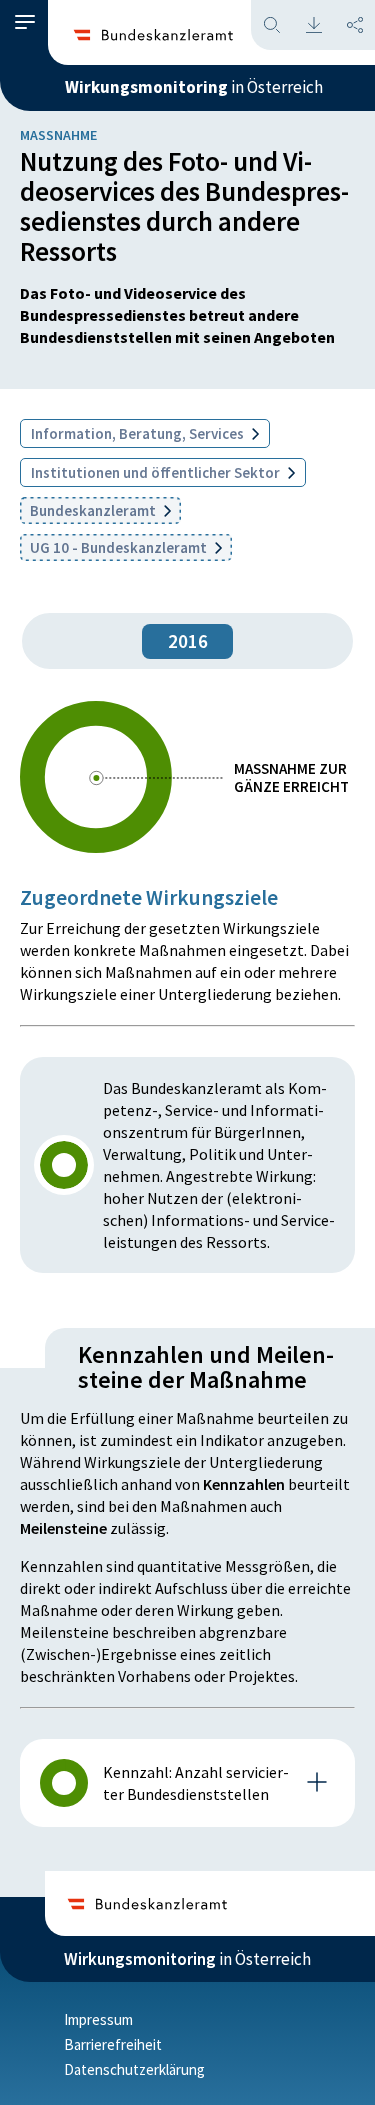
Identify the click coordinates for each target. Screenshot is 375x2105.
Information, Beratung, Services (139, 433)
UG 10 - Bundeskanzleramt (120, 547)
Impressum (98, 2019)
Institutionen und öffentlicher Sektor (157, 472)
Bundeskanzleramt (94, 510)
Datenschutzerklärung (134, 2069)
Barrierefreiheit (113, 2044)
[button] (25, 22)
